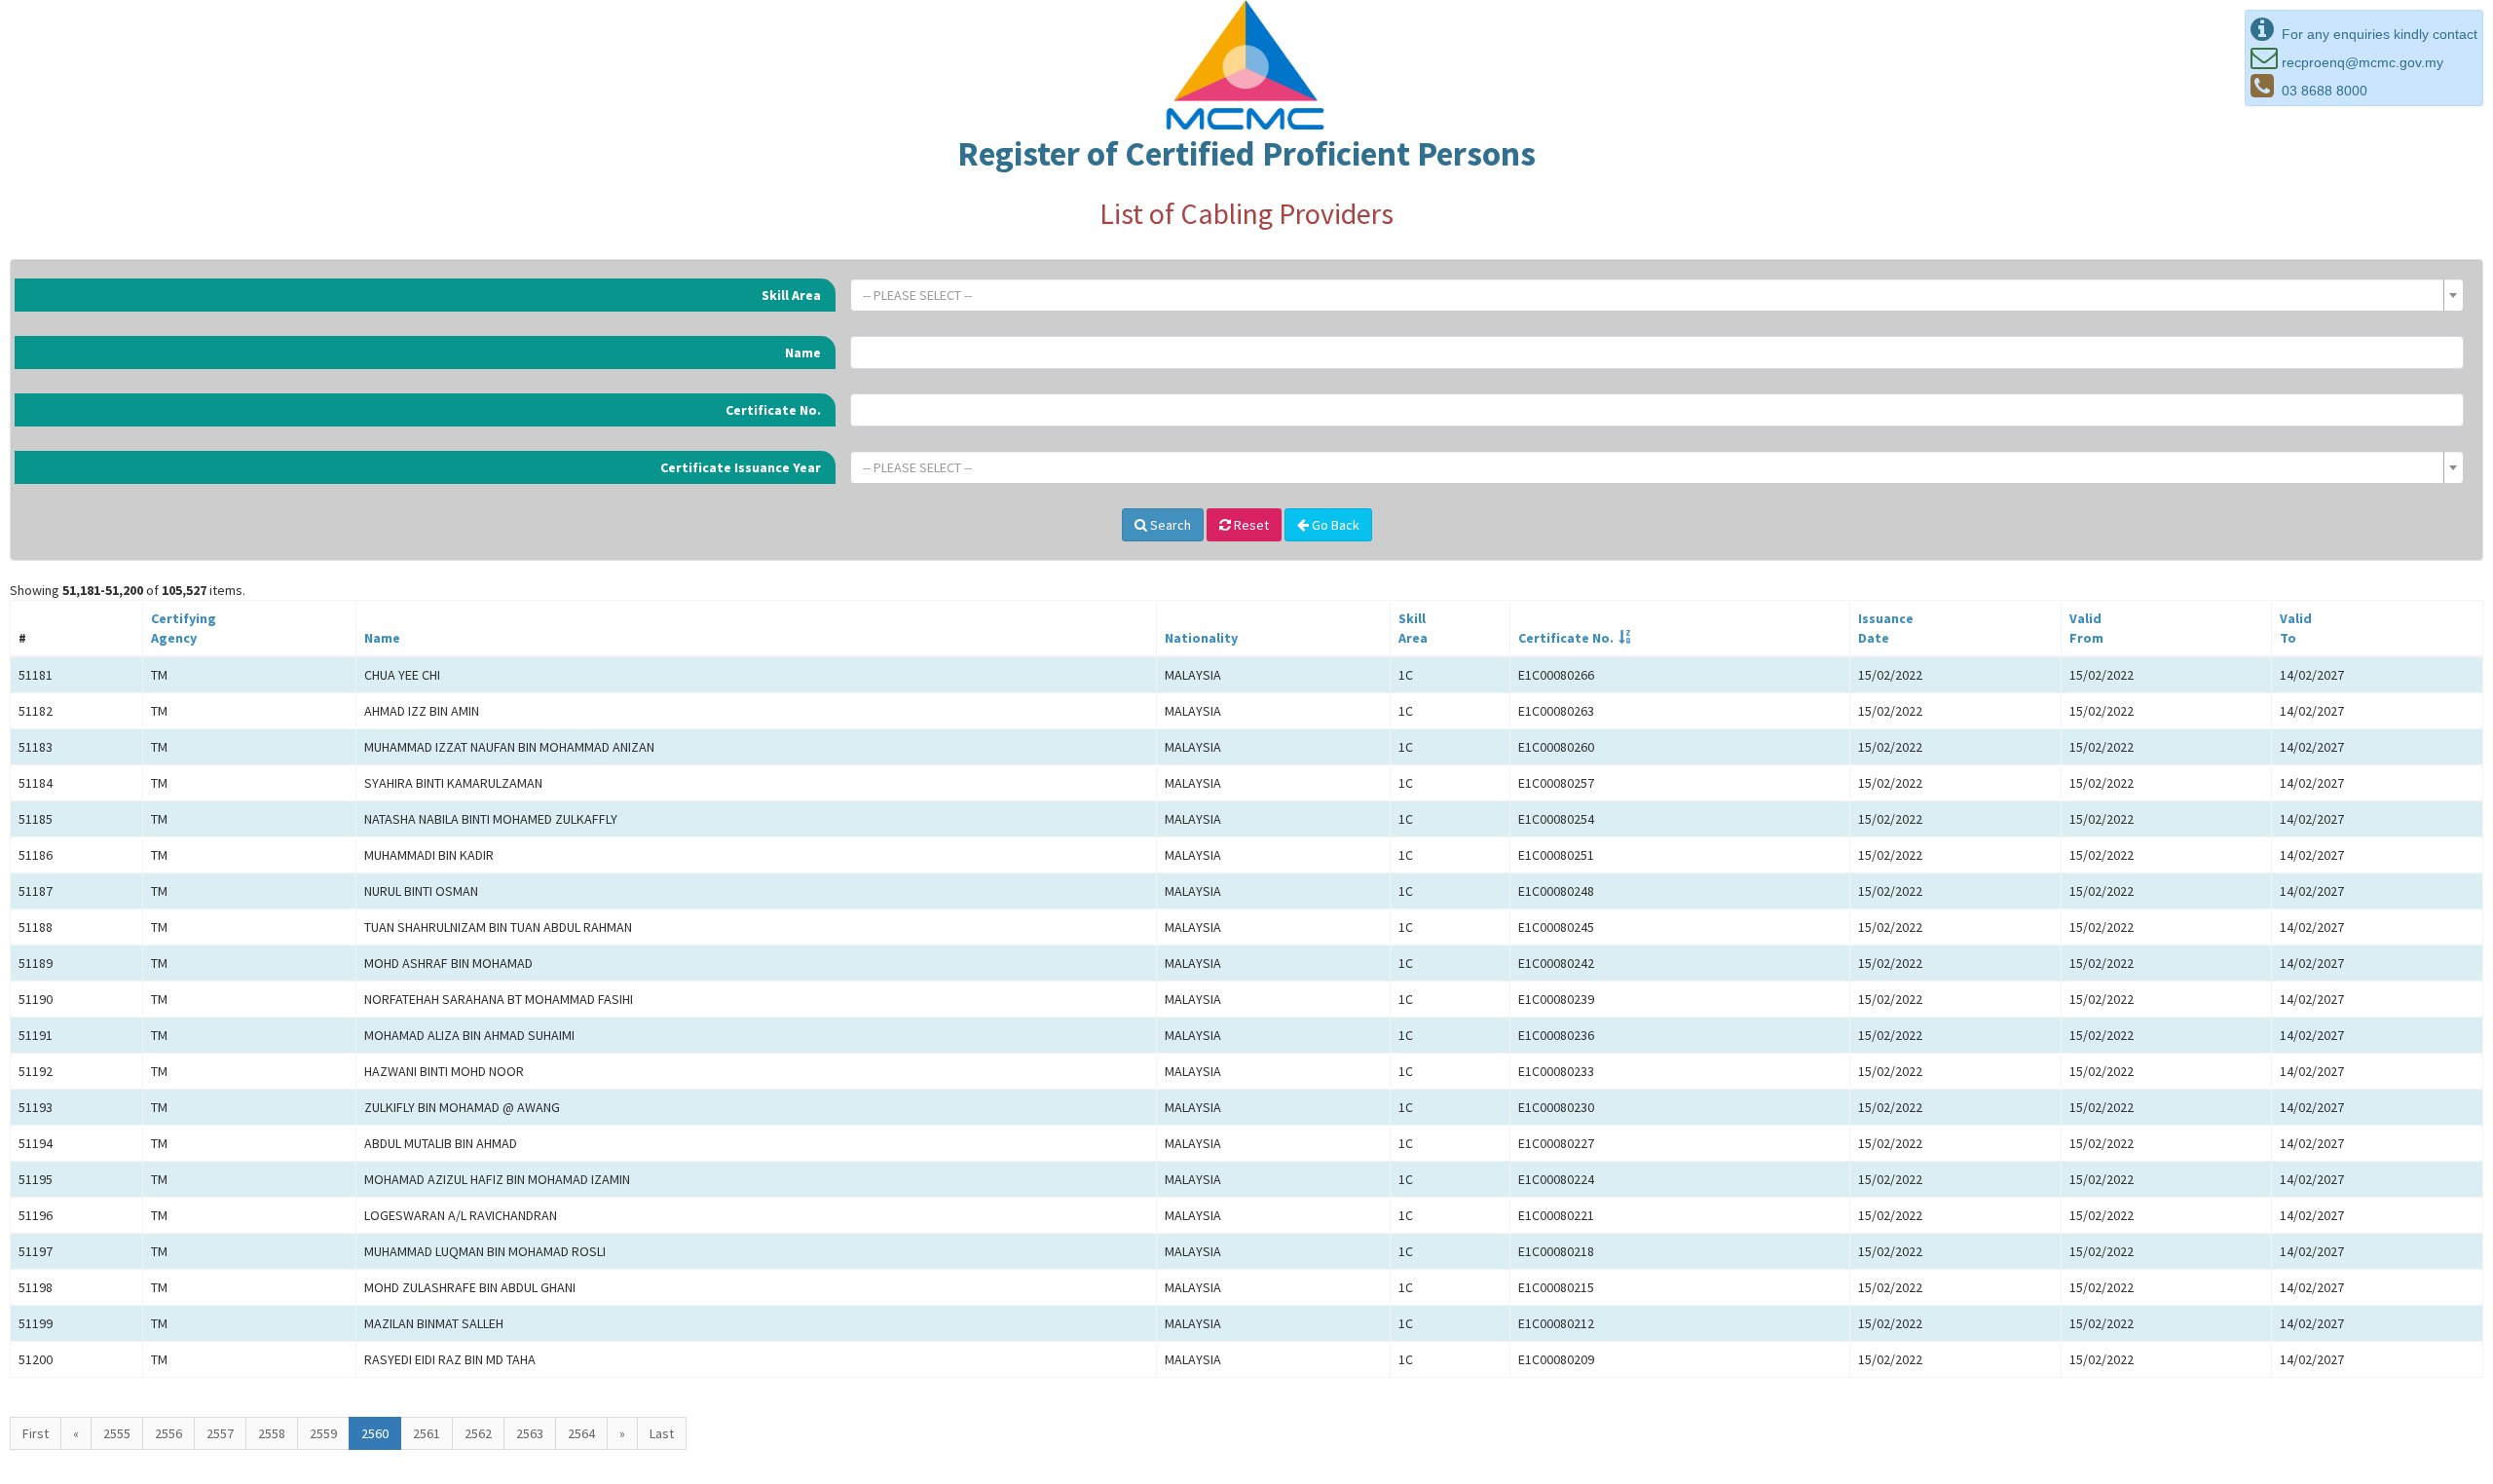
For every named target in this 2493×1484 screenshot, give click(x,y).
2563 (530, 1433)
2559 (323, 1433)
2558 (272, 1433)
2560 (375, 1433)
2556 (168, 1433)
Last (662, 1433)
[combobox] (1657, 295)
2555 (117, 1433)
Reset (1250, 525)
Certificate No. (773, 410)
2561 (427, 1433)
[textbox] (1651, 295)
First (36, 1433)
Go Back (1334, 525)
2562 (478, 1433)
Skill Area (791, 295)
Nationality (1201, 638)
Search (1169, 525)
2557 (220, 1433)
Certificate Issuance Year (741, 467)
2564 (581, 1433)
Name (803, 352)
